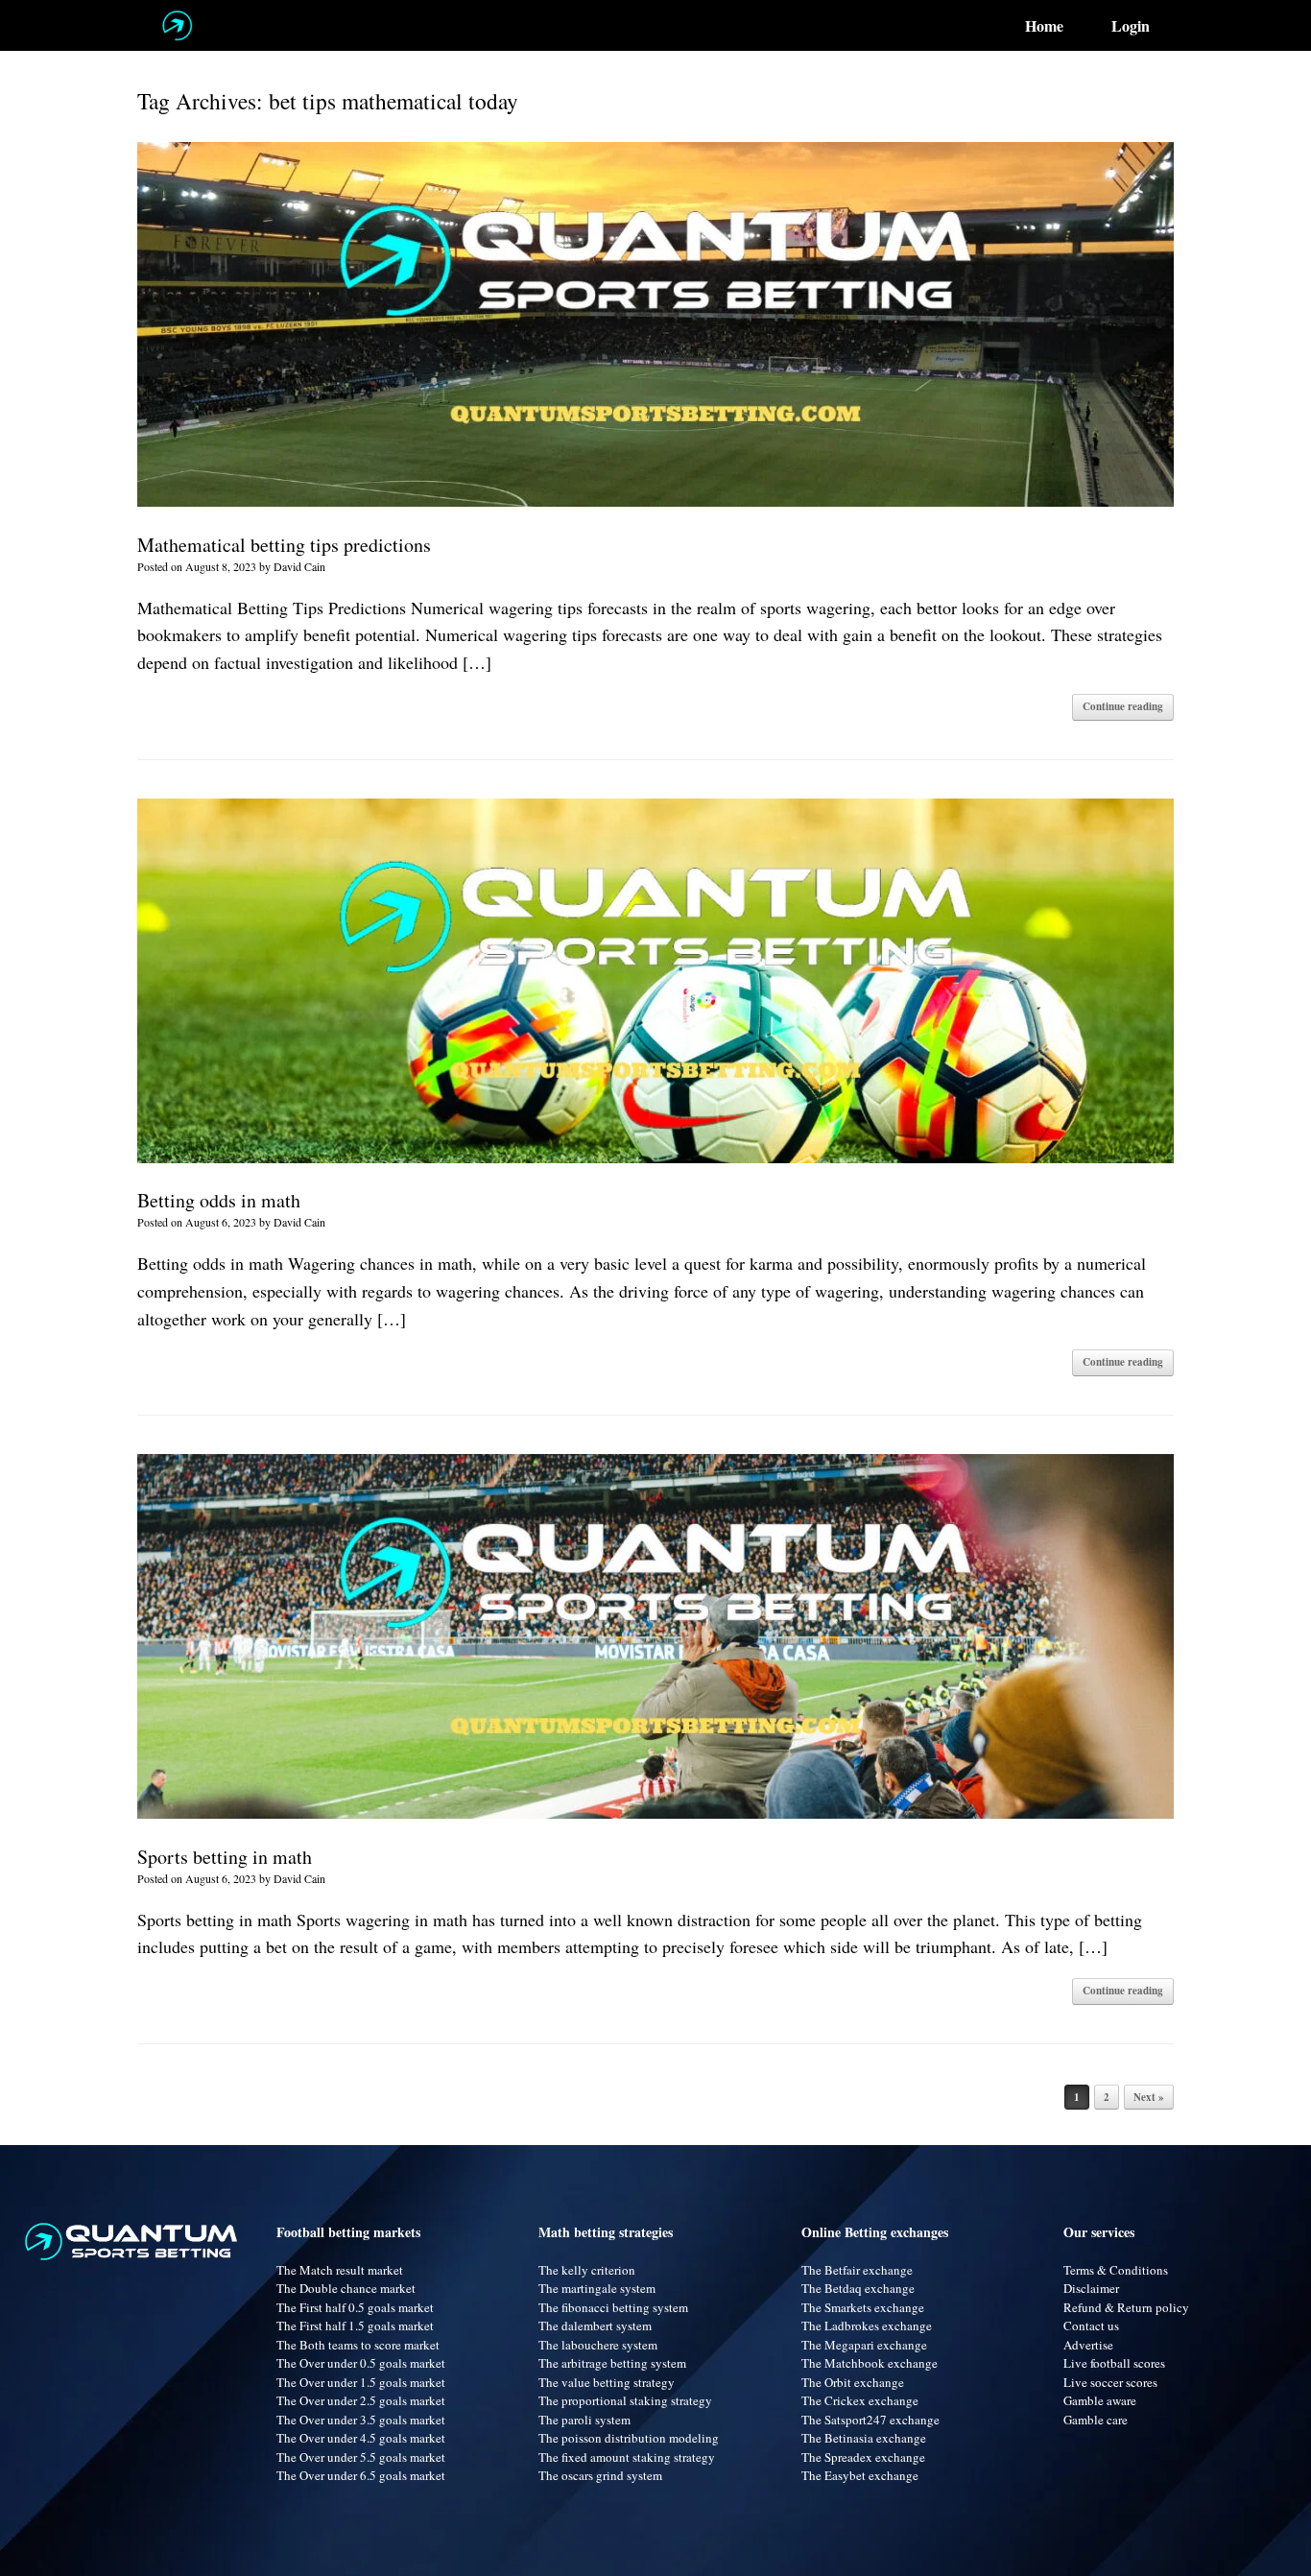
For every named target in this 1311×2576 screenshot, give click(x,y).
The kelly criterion (587, 2270)
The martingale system (597, 2288)
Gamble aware (1100, 2400)
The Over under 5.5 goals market (361, 2457)
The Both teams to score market (358, 2345)
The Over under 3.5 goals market (361, 2420)
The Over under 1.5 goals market (361, 2382)
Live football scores (1114, 2363)
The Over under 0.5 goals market (361, 2363)
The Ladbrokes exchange (867, 2326)
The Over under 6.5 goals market (361, 2475)
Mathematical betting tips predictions (284, 545)
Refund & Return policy (1126, 2307)
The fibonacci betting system (613, 2307)
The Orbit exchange (853, 2382)
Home (1044, 26)
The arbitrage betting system (612, 2363)
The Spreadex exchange (863, 2457)
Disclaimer (1091, 2288)
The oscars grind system (600, 2475)
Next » (1149, 2097)
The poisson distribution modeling (629, 2438)
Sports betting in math (225, 1857)
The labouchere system (598, 2345)
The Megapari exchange (864, 2345)
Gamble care (1096, 2420)
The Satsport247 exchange (870, 2420)
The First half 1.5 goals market (355, 2326)
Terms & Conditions (1116, 2270)
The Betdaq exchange (858, 2288)
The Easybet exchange (860, 2475)
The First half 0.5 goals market (355, 2307)
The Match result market (340, 2270)
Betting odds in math (219, 1200)
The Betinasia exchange (864, 2438)
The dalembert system (595, 2326)
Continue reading (1123, 706)
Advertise (1088, 2345)
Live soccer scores (1110, 2382)
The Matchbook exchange (870, 2363)
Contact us (1091, 2326)
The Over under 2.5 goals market (361, 2400)
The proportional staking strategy (625, 2400)
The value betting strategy (607, 2382)
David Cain (299, 566)
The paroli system (584, 2420)
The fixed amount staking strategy (627, 2457)
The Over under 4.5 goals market (361, 2438)
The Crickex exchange (860, 2400)
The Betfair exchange (857, 2270)
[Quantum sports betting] (177, 25)
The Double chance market (346, 2288)
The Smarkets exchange (863, 2307)
